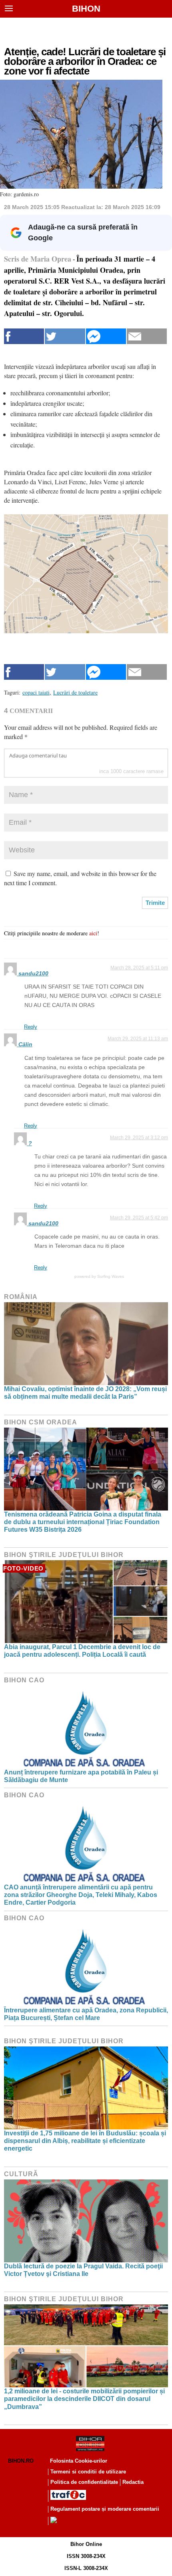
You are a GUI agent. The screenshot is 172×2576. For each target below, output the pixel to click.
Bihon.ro (21, 2461)
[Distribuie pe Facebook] (24, 336)
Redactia (133, 2482)
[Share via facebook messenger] (106, 336)
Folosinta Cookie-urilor (79, 2461)
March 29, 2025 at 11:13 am (138, 1039)
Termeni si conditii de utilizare (88, 2472)
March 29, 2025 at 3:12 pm (139, 1138)
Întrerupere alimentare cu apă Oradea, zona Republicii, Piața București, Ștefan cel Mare (86, 2014)
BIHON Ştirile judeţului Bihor (64, 1555)
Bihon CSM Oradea (41, 1422)
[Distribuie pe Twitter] (65, 336)
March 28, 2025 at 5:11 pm (139, 968)
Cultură (21, 2174)
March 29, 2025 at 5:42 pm (139, 1218)
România (21, 1297)
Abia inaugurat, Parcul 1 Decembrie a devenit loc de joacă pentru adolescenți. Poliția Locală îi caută (82, 1651)
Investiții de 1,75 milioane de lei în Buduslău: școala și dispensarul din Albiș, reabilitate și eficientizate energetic (85, 2141)
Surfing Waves (111, 1276)
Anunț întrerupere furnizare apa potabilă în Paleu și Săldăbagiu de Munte (81, 1776)
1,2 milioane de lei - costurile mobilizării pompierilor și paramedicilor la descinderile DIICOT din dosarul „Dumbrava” (84, 2399)
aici (93, 933)
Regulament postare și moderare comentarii (105, 2509)
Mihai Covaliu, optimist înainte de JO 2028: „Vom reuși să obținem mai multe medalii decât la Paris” (85, 1393)
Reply (31, 1027)
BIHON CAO (24, 1680)
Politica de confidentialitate (84, 2482)
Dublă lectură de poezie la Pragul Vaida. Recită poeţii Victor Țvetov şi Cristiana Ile (83, 2270)
